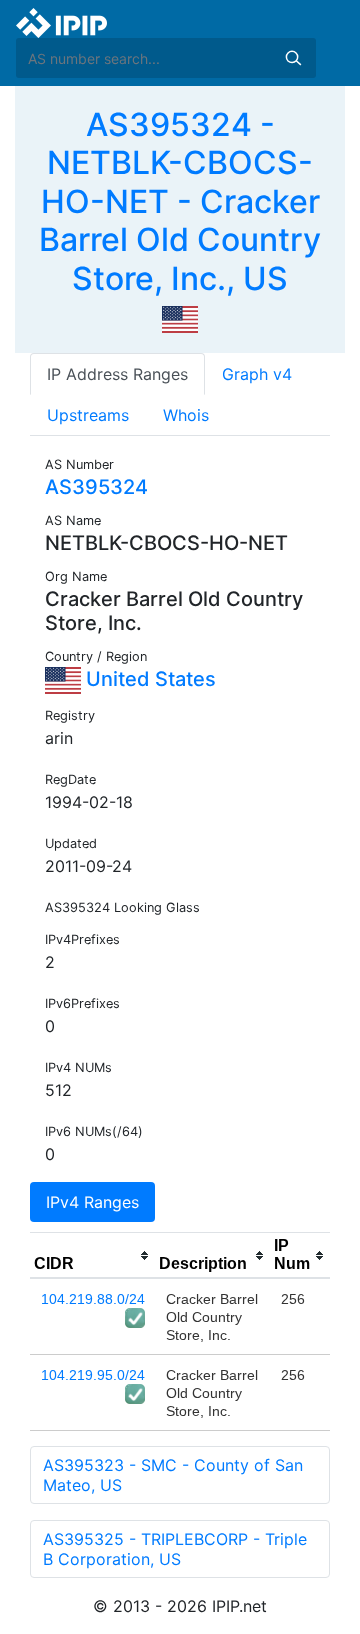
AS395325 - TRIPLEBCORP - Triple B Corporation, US (175, 1549)
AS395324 (96, 487)
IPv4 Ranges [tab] (92, 1202)
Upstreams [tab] (88, 415)
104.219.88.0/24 (93, 1299)
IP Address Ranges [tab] (117, 374)
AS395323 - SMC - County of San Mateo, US (173, 1475)
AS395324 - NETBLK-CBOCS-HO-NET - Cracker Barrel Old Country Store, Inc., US (180, 201)
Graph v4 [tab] (257, 374)
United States (148, 679)
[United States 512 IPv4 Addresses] (180, 318)
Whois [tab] (186, 415)
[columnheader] (92, 1256)
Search (293, 58)
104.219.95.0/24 (93, 1375)
